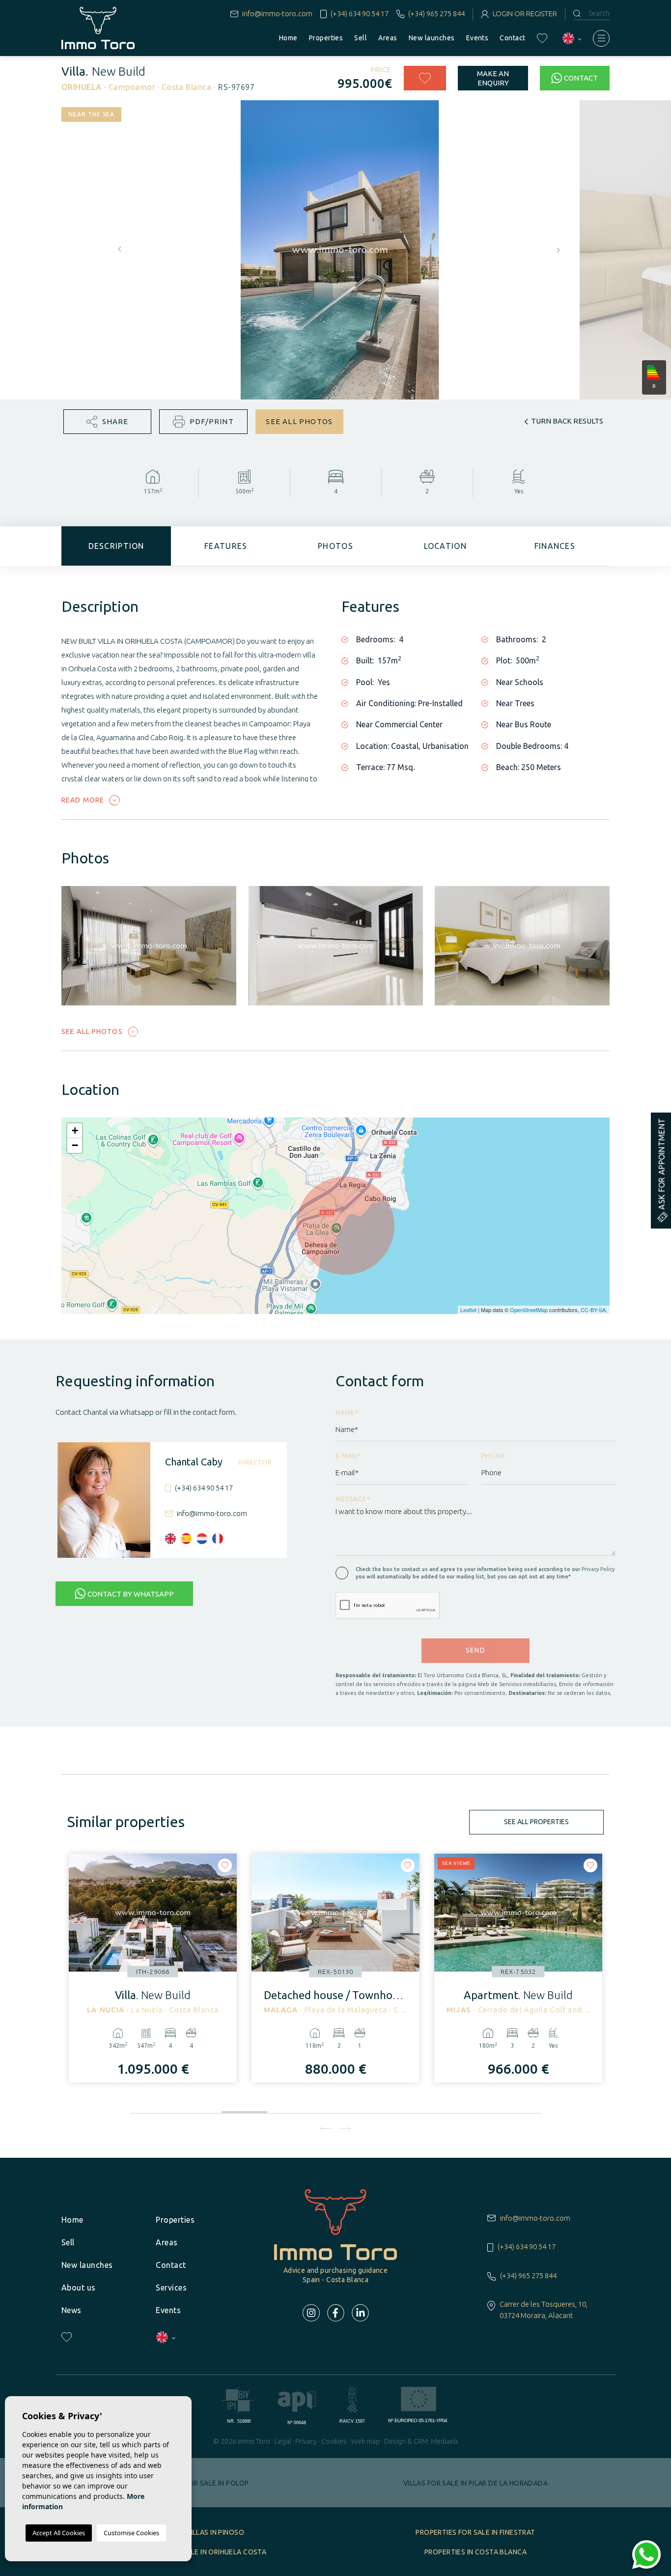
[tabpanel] (153, 1968)
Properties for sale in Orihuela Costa (196, 2552)
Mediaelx (445, 2441)
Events (477, 38)
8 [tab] (473, 2110)
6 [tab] (381, 2110)
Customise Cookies (131, 2533)
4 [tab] (290, 2108)
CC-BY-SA (593, 1310)
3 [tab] (244, 2110)
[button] (107, 422)
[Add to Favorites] (425, 78)
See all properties (536, 1822)
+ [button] (75, 1131)
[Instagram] (311, 2313)
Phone (493, 1456)
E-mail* (348, 1456)
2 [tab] (199, 2110)
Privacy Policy (598, 1569)
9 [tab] (518, 2110)
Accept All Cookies (59, 2533)
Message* (353, 1499)
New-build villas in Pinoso (196, 2532)
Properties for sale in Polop (196, 2483)
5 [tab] (336, 2110)
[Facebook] (336, 2313)
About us (79, 2288)
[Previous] (326, 2128)
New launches (432, 38)
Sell (361, 38)
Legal (283, 2441)
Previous (117, 250)
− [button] (75, 1145)
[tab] (116, 546)
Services (171, 2288)
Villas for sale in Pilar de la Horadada (475, 2483)
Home (288, 38)
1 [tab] (153, 2110)
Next (560, 250)
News (71, 2310)
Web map (365, 2441)
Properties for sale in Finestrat (475, 2532)
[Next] (345, 2128)
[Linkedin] (360, 2313)
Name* (347, 1412)
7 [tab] (427, 2110)
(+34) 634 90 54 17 (359, 14)
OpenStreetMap (529, 1310)
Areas (388, 38)
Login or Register (525, 14)
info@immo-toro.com (277, 14)
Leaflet (468, 1310)
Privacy (306, 2441)
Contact (512, 38)
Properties (326, 38)
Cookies (334, 2441)
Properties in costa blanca (475, 2552)
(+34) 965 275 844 (436, 14)
